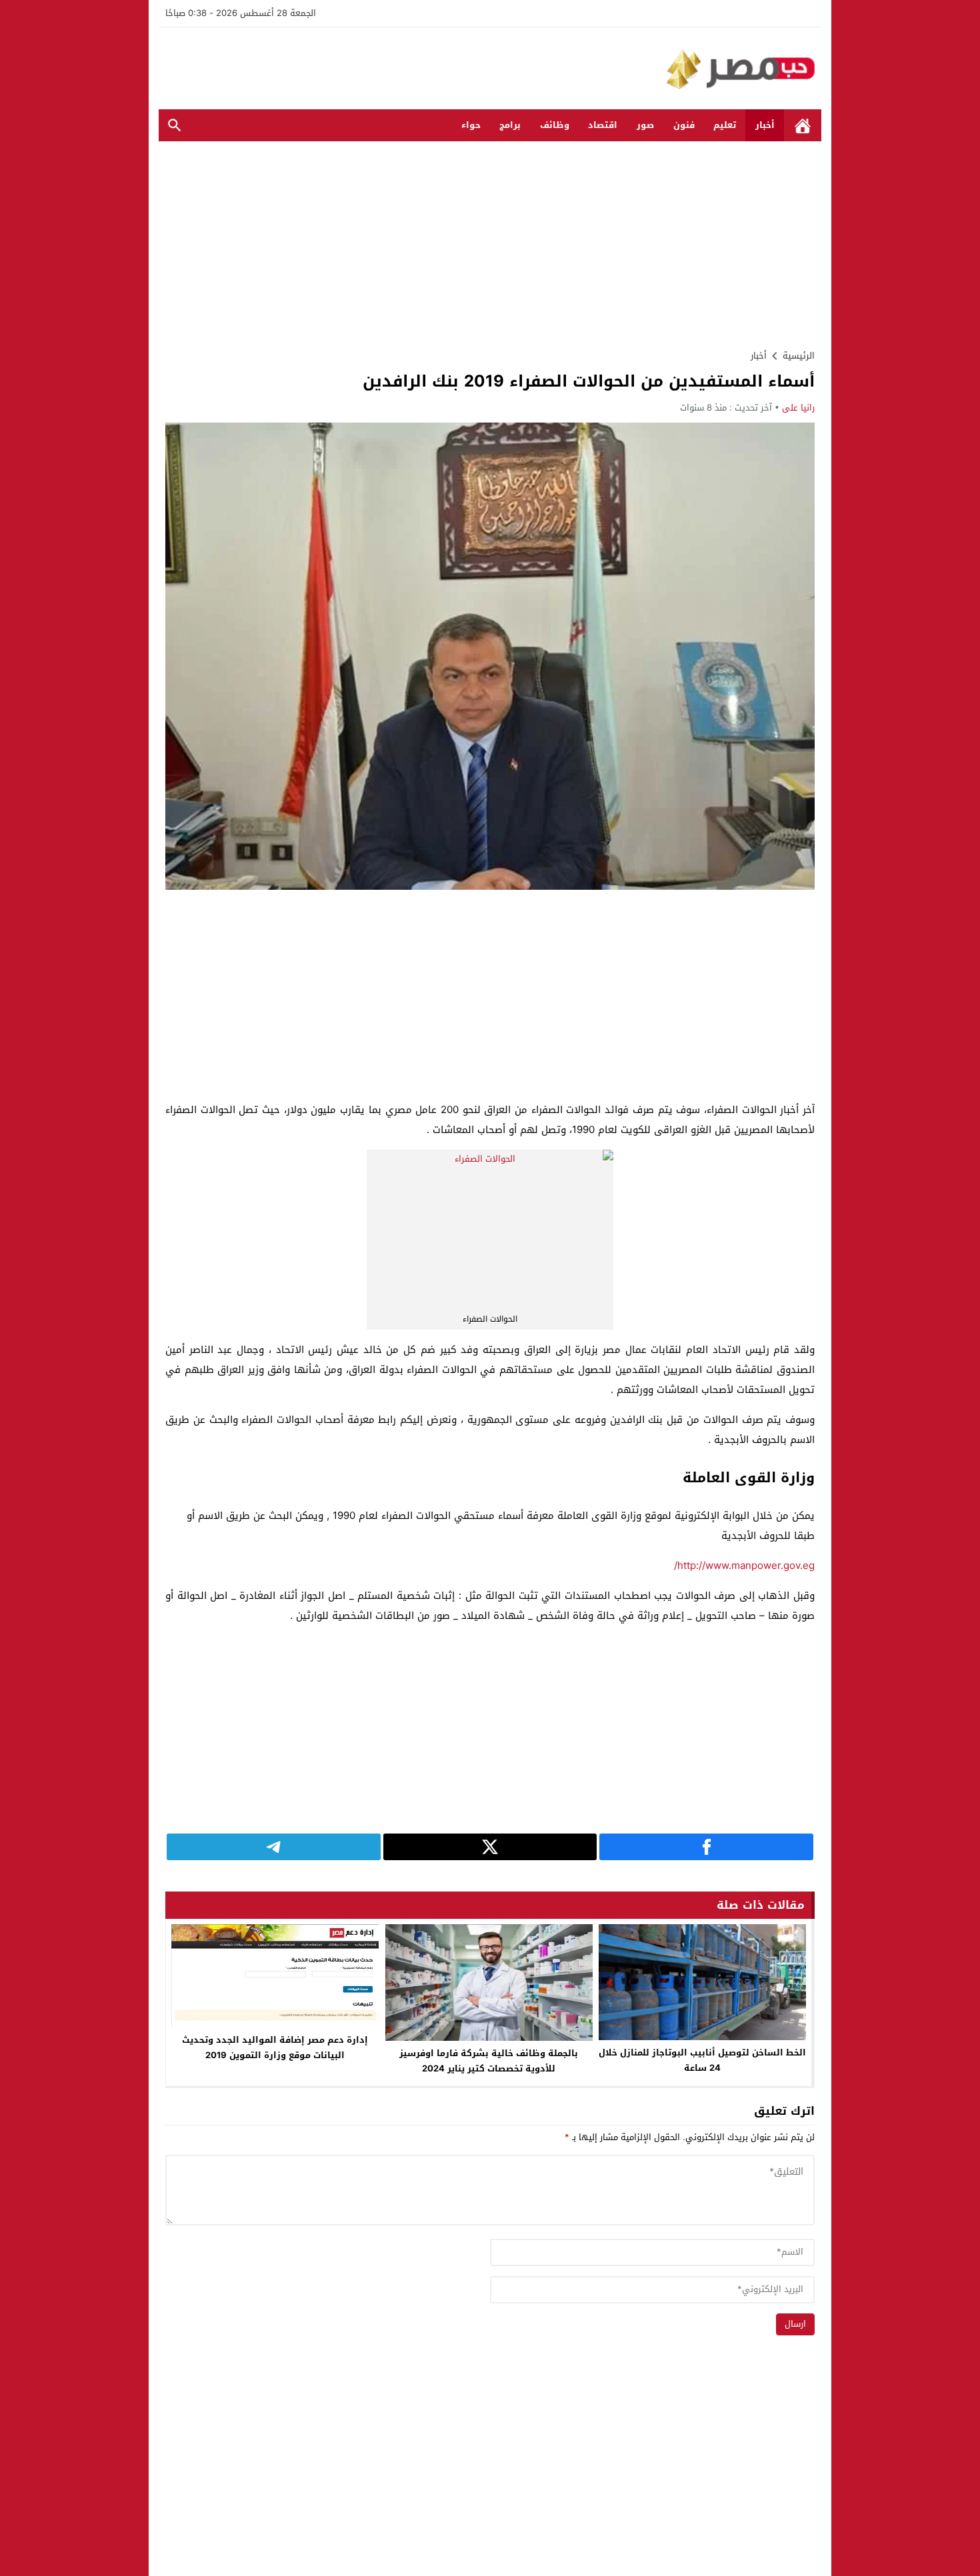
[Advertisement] (490, 245)
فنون (684, 125)
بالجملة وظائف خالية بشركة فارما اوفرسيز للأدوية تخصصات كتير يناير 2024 (489, 2061)
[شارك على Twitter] (490, 1847)
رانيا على (798, 408)
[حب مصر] (490, 68)
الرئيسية (803, 126)
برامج (510, 125)
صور (645, 125)
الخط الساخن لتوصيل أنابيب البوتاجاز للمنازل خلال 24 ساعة (702, 2060)
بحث (175, 126)
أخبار (765, 125)
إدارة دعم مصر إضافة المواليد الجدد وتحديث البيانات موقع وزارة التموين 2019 (275, 2047)
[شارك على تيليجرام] (274, 1847)
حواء (471, 125)
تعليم (725, 125)
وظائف (555, 125)
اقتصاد (603, 125)
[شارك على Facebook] (706, 1847)
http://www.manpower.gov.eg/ (744, 1566)
